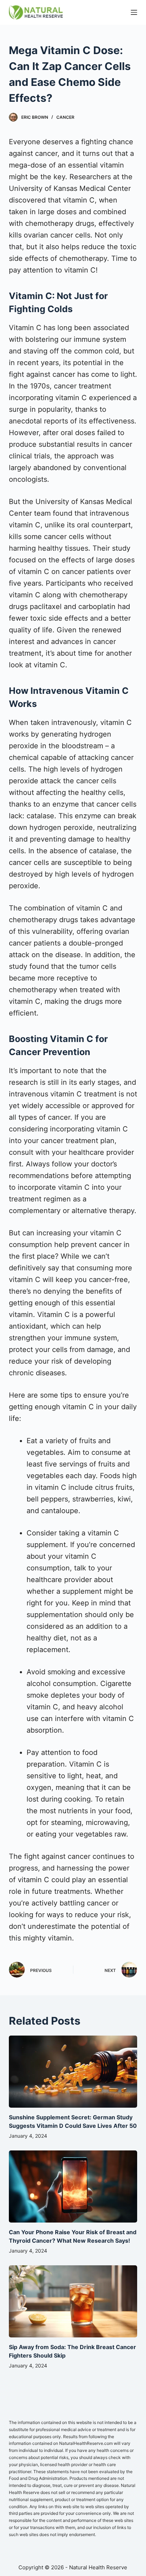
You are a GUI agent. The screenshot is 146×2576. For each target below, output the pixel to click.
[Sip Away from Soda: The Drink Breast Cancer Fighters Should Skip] (73, 2301)
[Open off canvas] (134, 12)
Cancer (65, 117)
